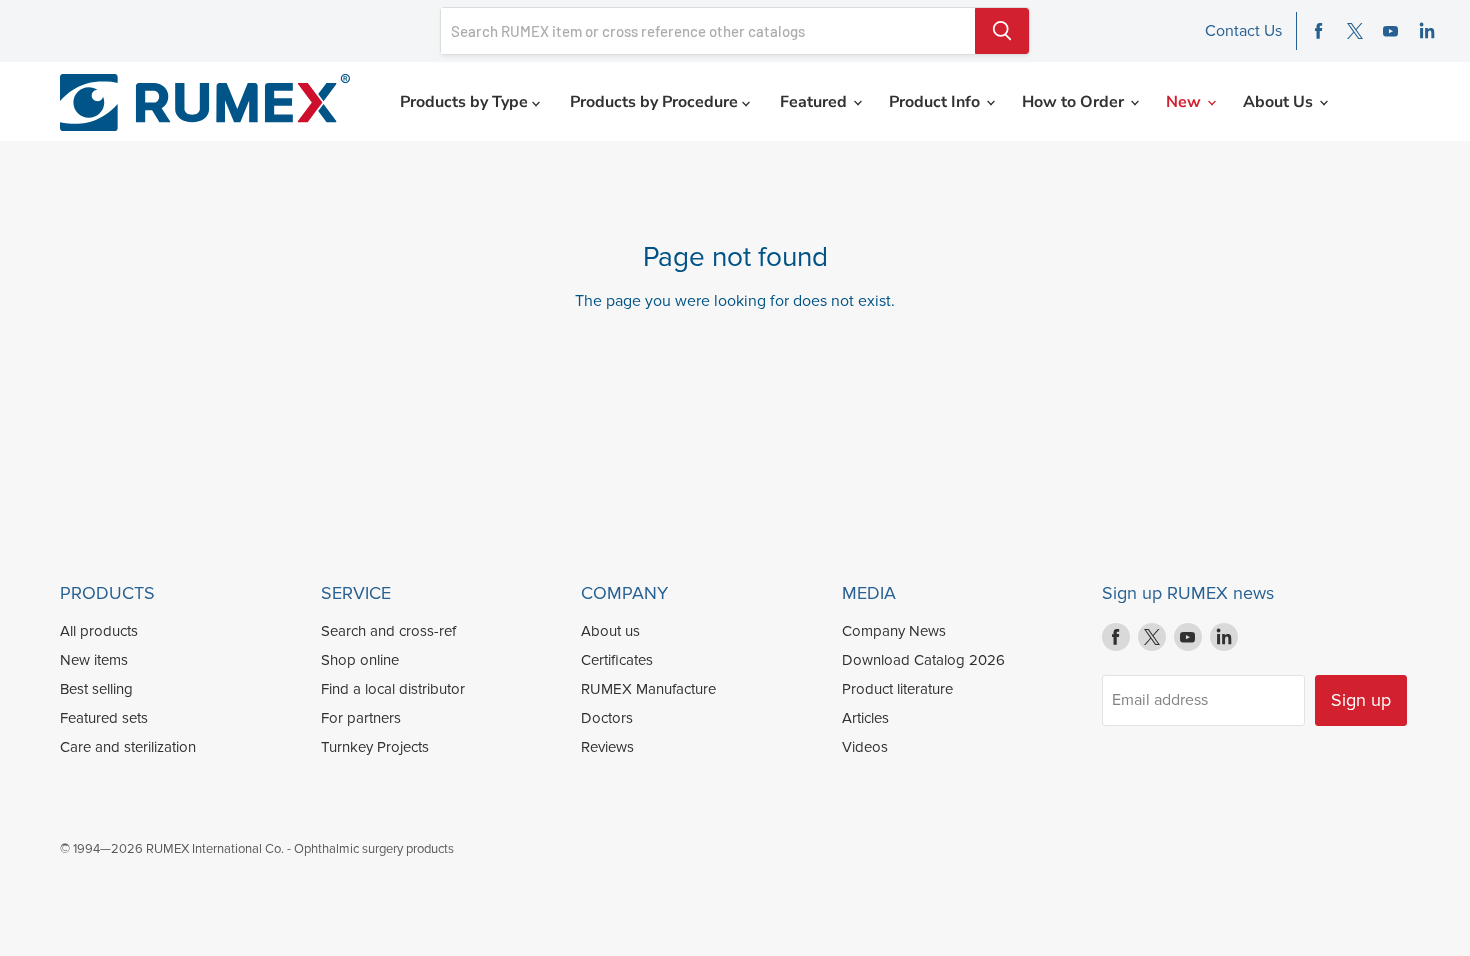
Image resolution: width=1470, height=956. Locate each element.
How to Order (1075, 102)
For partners (361, 718)
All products (99, 631)
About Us (1280, 102)
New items (94, 660)
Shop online (360, 660)
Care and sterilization (128, 747)
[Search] (1002, 31)
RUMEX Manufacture (648, 689)
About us (610, 631)
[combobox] (708, 31)
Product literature (897, 689)
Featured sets (104, 718)
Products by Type (466, 102)
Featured (815, 102)
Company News (894, 631)
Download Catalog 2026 (923, 660)
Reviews (607, 747)
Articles (865, 718)
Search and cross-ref (388, 631)
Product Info (936, 102)
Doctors (607, 718)
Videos (865, 747)
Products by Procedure (656, 102)
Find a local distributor (393, 689)
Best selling (96, 689)
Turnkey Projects (375, 747)
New (1185, 102)
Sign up (1361, 700)
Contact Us (1243, 31)
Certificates (617, 660)
